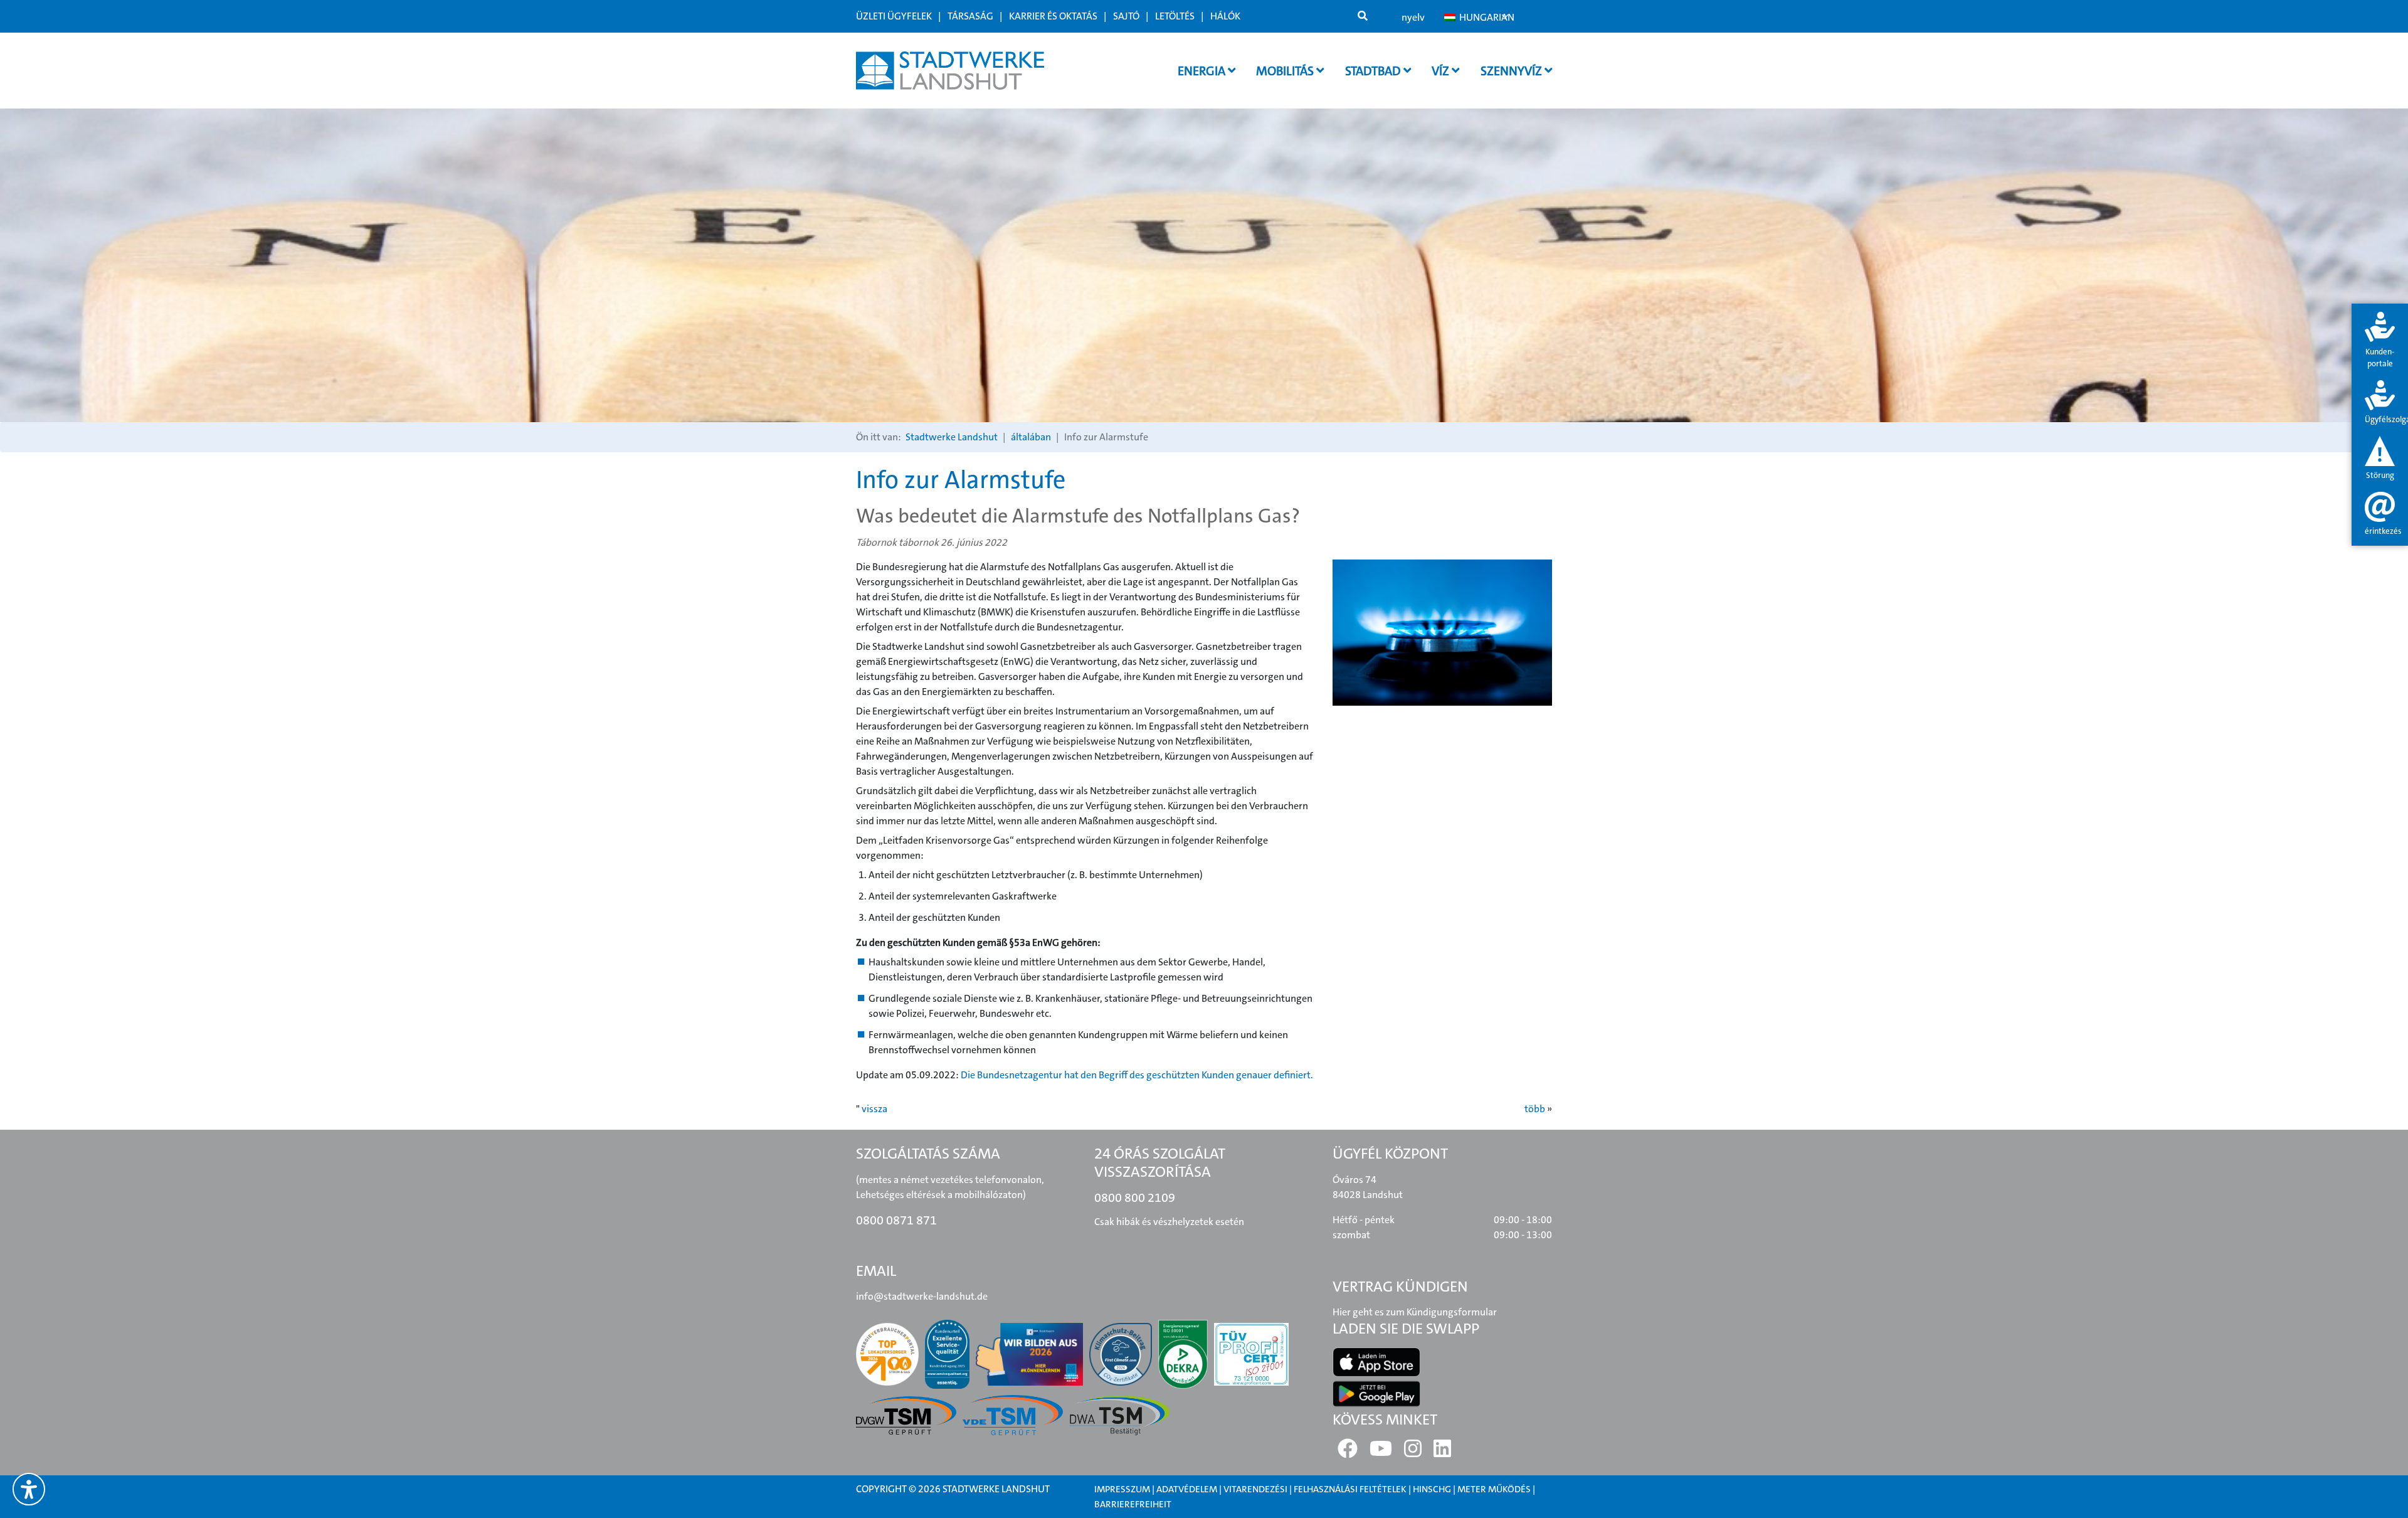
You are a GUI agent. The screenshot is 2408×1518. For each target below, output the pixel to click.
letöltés (1175, 16)
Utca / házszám (1020, 461)
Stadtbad (1374, 71)
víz (1442, 71)
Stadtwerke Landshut (952, 437)
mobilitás (1286, 71)
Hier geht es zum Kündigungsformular (1415, 1312)
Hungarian (1483, 17)
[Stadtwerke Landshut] (950, 71)
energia (1203, 71)
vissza (874, 1109)
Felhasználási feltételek (1351, 1489)
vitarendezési (1255, 1489)
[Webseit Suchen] (1363, 16)
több (1535, 1109)
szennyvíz (1513, 71)
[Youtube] (1381, 1452)
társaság (970, 16)
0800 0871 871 (896, 1220)
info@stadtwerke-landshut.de (922, 1296)
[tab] (2380, 341)
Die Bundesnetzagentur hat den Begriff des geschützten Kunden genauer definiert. (1137, 1075)
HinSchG (1432, 1489)
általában (1031, 437)
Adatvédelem (1187, 1489)
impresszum (1122, 1489)
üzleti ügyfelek (894, 16)
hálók (1225, 16)
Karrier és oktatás (1053, 16)
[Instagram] (1413, 1452)
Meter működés (1494, 1489)
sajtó (1126, 16)
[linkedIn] (1442, 1452)
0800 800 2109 (1135, 1197)
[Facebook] (1348, 1452)
